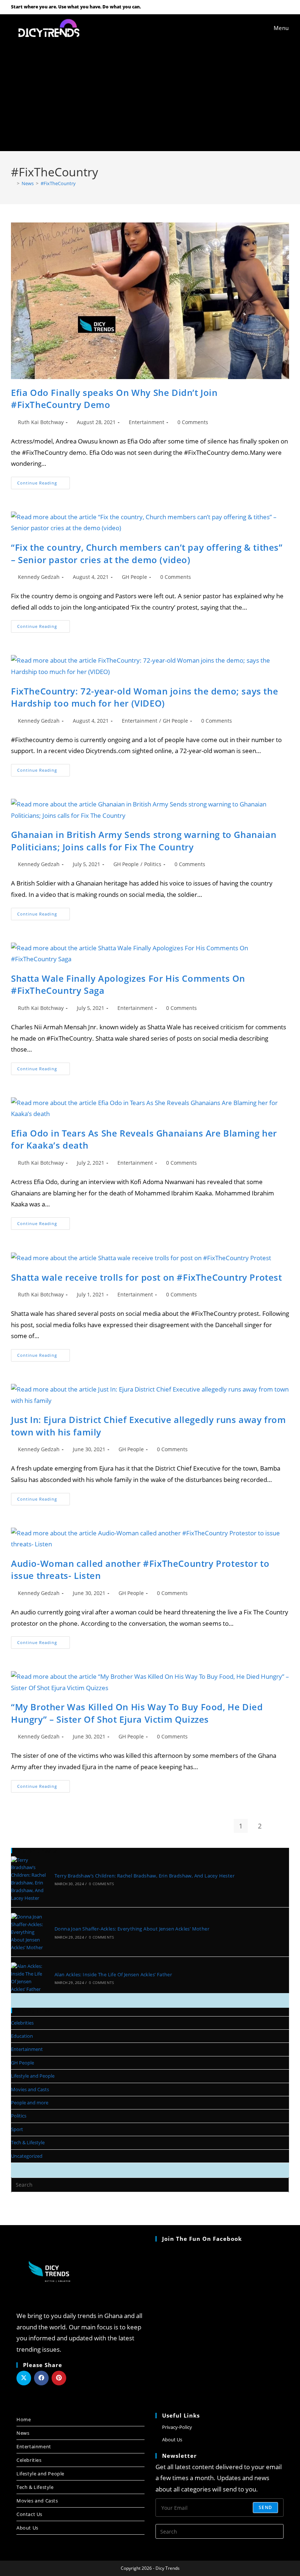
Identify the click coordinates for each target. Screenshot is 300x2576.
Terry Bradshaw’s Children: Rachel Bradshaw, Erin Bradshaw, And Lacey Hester (145, 1876)
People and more (30, 2103)
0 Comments (193, 422)
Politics (153, 864)
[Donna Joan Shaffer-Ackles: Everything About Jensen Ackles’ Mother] (29, 1932)
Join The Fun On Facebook (202, 2239)
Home (24, 2419)
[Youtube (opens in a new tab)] (277, 7)
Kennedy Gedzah (39, 577)
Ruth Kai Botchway (41, 422)
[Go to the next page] (279, 1826)
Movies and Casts (30, 2089)
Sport (17, 2129)
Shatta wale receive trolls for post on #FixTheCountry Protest (147, 1277)
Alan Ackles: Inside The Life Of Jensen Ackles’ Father (113, 1974)
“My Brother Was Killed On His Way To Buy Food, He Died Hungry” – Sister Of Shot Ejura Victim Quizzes (137, 1713)
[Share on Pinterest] (59, 2378)
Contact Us (29, 2514)
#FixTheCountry (58, 183)
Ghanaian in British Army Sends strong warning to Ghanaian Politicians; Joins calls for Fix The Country (144, 841)
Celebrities (22, 2023)
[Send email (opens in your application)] (285, 7)
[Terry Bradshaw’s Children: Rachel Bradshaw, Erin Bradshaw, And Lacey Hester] (29, 1879)
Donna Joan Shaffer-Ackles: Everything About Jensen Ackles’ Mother (132, 1929)
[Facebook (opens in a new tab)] (267, 7)
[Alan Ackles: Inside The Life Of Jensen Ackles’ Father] (29, 1978)
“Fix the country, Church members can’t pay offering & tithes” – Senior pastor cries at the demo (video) (147, 553)
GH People (134, 577)
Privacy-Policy (177, 2427)
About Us (27, 2528)
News (23, 2433)
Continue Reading (44, 481)
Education (22, 2036)
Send (265, 2507)
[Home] (13, 183)
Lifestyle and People (33, 2076)
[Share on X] (24, 2378)
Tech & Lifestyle (28, 2142)
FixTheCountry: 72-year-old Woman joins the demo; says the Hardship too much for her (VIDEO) (145, 697)
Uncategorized (27, 2156)
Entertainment (147, 422)
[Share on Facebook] (41, 2378)
